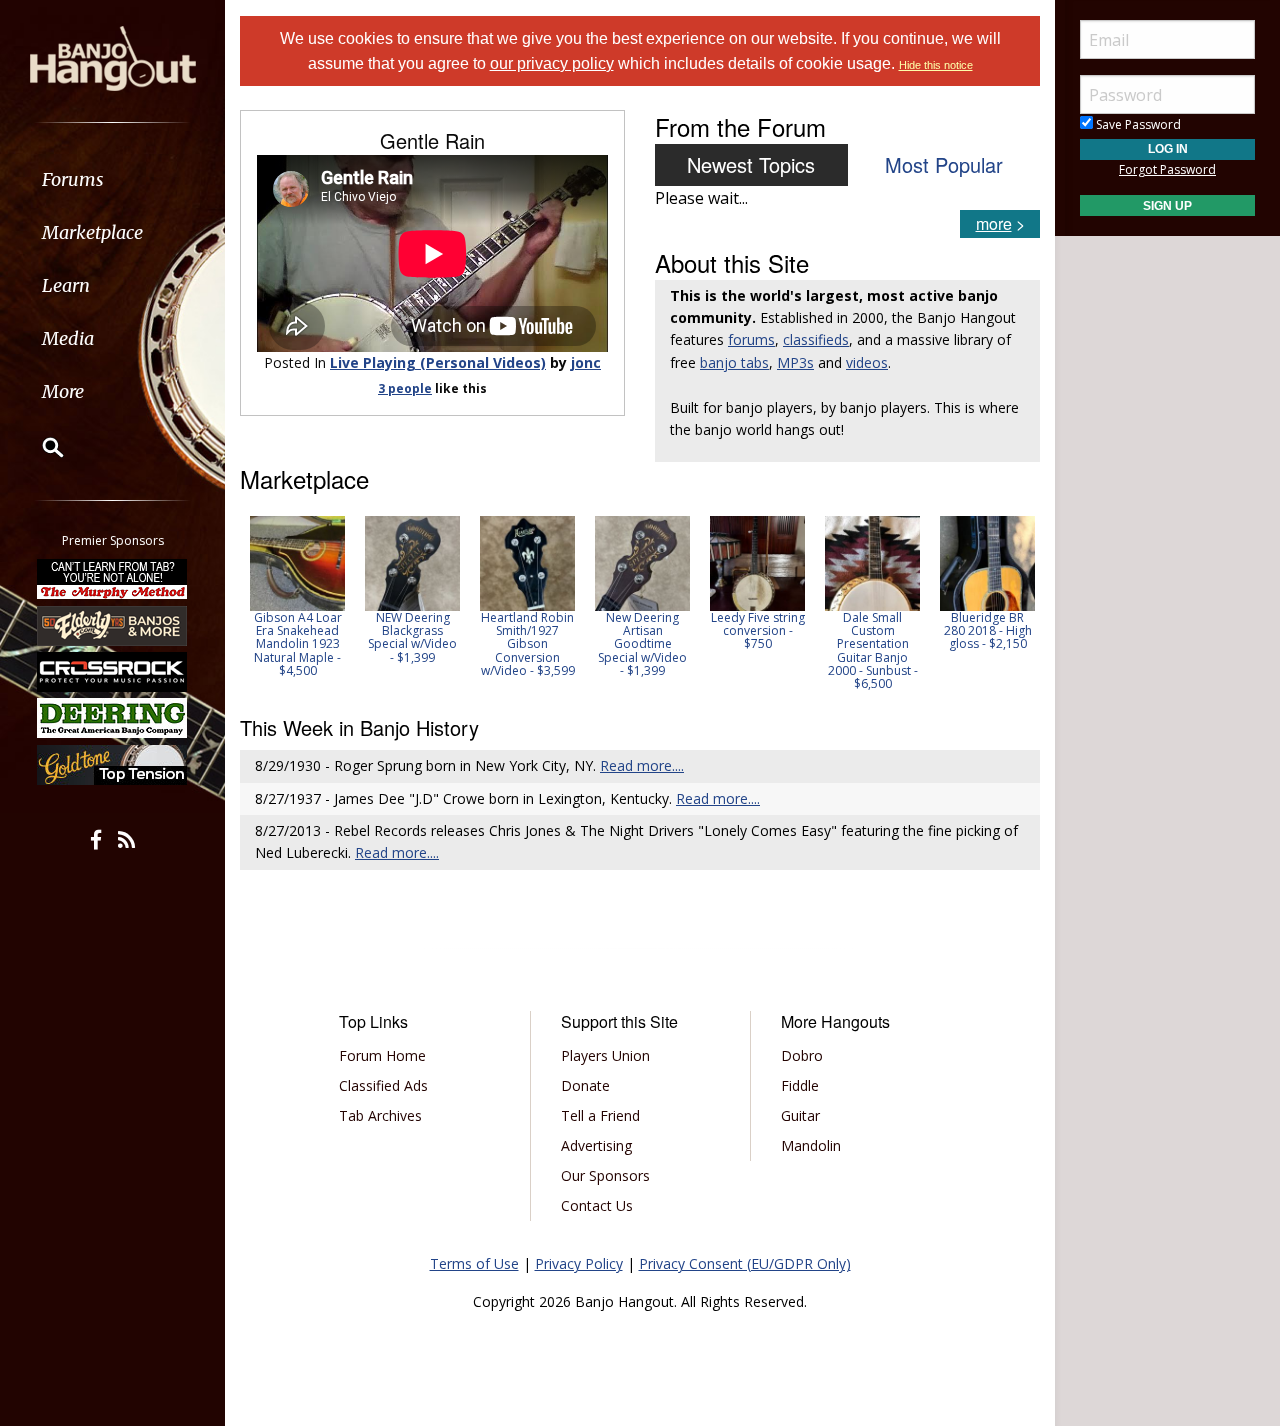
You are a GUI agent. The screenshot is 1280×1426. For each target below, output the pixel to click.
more (994, 223)
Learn (66, 285)
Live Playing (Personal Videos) (438, 362)
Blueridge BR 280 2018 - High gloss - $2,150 (970, 630)
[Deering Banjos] (113, 718)
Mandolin (811, 1145)
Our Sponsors (605, 1175)
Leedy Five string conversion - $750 (740, 630)
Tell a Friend (600, 1115)
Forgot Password (1167, 169)
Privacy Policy (579, 1263)
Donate (585, 1085)
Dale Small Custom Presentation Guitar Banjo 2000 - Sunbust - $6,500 (855, 650)
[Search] (40, 447)
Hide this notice (936, 65)
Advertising (596, 1145)
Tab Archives (380, 1115)
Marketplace (92, 232)
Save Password (1137, 124)
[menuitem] (112, 179)
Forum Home (382, 1055)
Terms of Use (474, 1263)
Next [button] (1012, 603)
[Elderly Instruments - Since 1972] (113, 625)
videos (867, 362)
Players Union (605, 1055)
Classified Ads (383, 1085)
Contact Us (597, 1205)
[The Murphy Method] (113, 579)
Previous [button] (250, 603)
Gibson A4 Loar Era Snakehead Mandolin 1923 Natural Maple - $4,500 (280, 644)
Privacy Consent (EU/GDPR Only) (745, 1263)
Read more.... (642, 765)
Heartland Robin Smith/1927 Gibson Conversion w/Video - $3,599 (510, 644)
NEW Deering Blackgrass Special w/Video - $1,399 (394, 637)
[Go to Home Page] (113, 57)
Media (68, 338)
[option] (279, 596)
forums (751, 339)
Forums (73, 179)
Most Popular (944, 164)
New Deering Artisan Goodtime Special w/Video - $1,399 (624, 644)
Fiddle (800, 1085)
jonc (586, 362)
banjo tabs (734, 362)
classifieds (816, 339)
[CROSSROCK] (113, 672)
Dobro (802, 1055)
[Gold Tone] (113, 765)
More (63, 391)
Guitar (800, 1115)
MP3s (795, 362)
